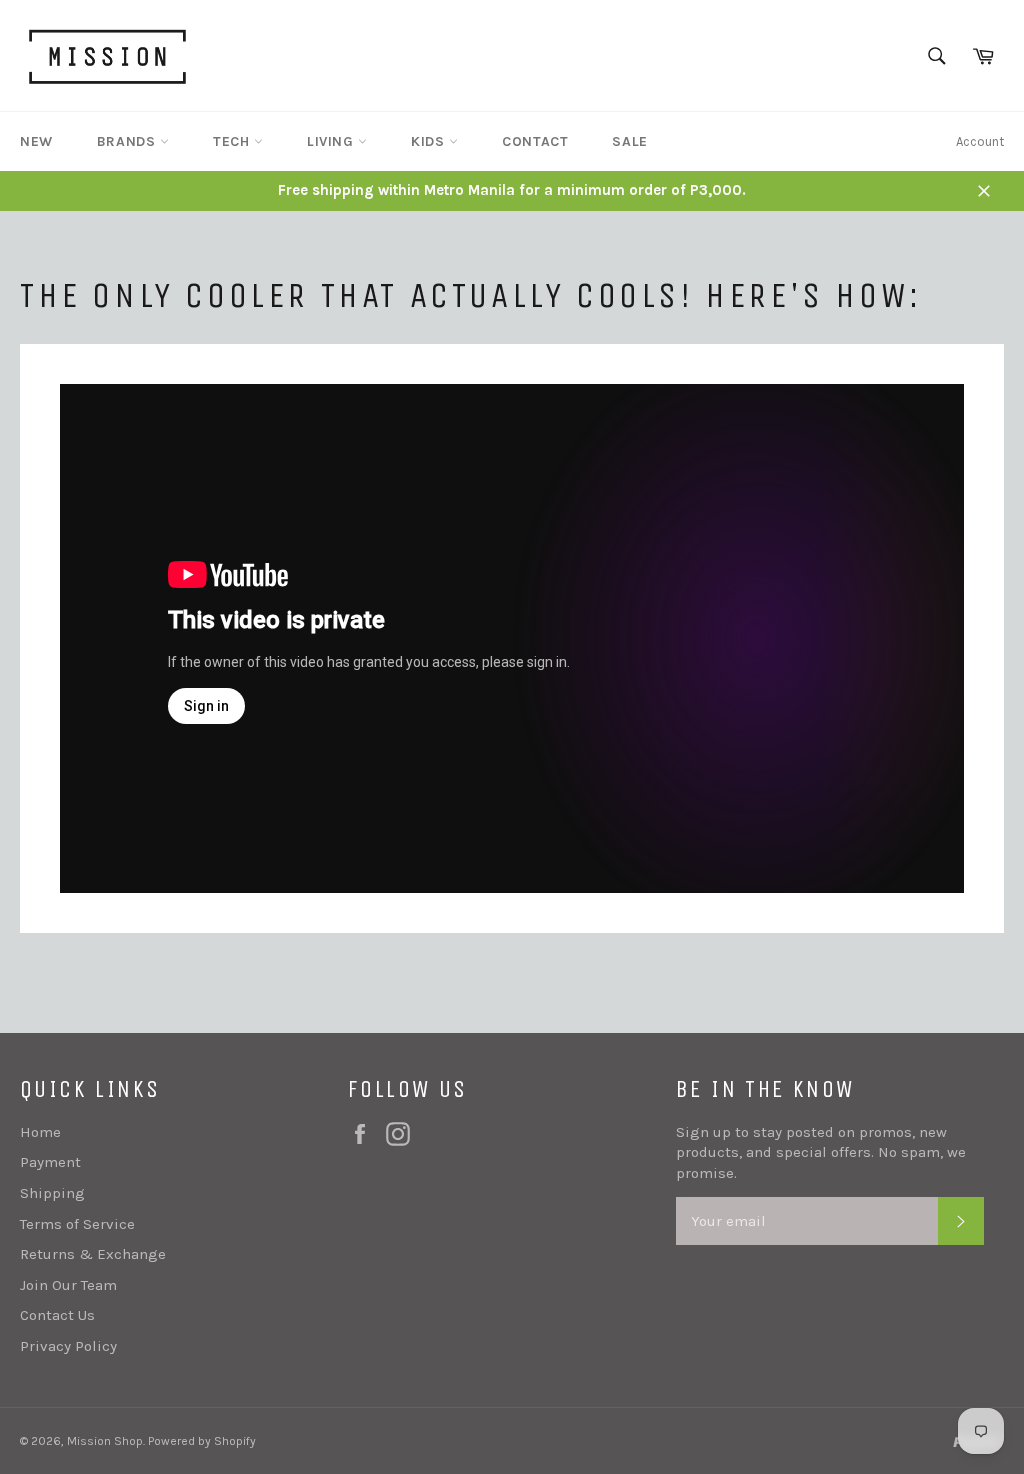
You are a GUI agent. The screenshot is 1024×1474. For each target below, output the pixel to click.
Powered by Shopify (202, 1441)
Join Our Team (68, 1285)
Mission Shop (105, 1441)
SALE (629, 141)
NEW (36, 141)
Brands (128, 141)
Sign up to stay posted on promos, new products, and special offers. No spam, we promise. (821, 1152)
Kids (430, 141)
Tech (233, 141)
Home (40, 1132)
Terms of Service (77, 1224)
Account (980, 141)
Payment (50, 1162)
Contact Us (57, 1315)
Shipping (52, 1193)
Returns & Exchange (93, 1254)
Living (332, 141)
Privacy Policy (68, 1346)
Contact (535, 141)
